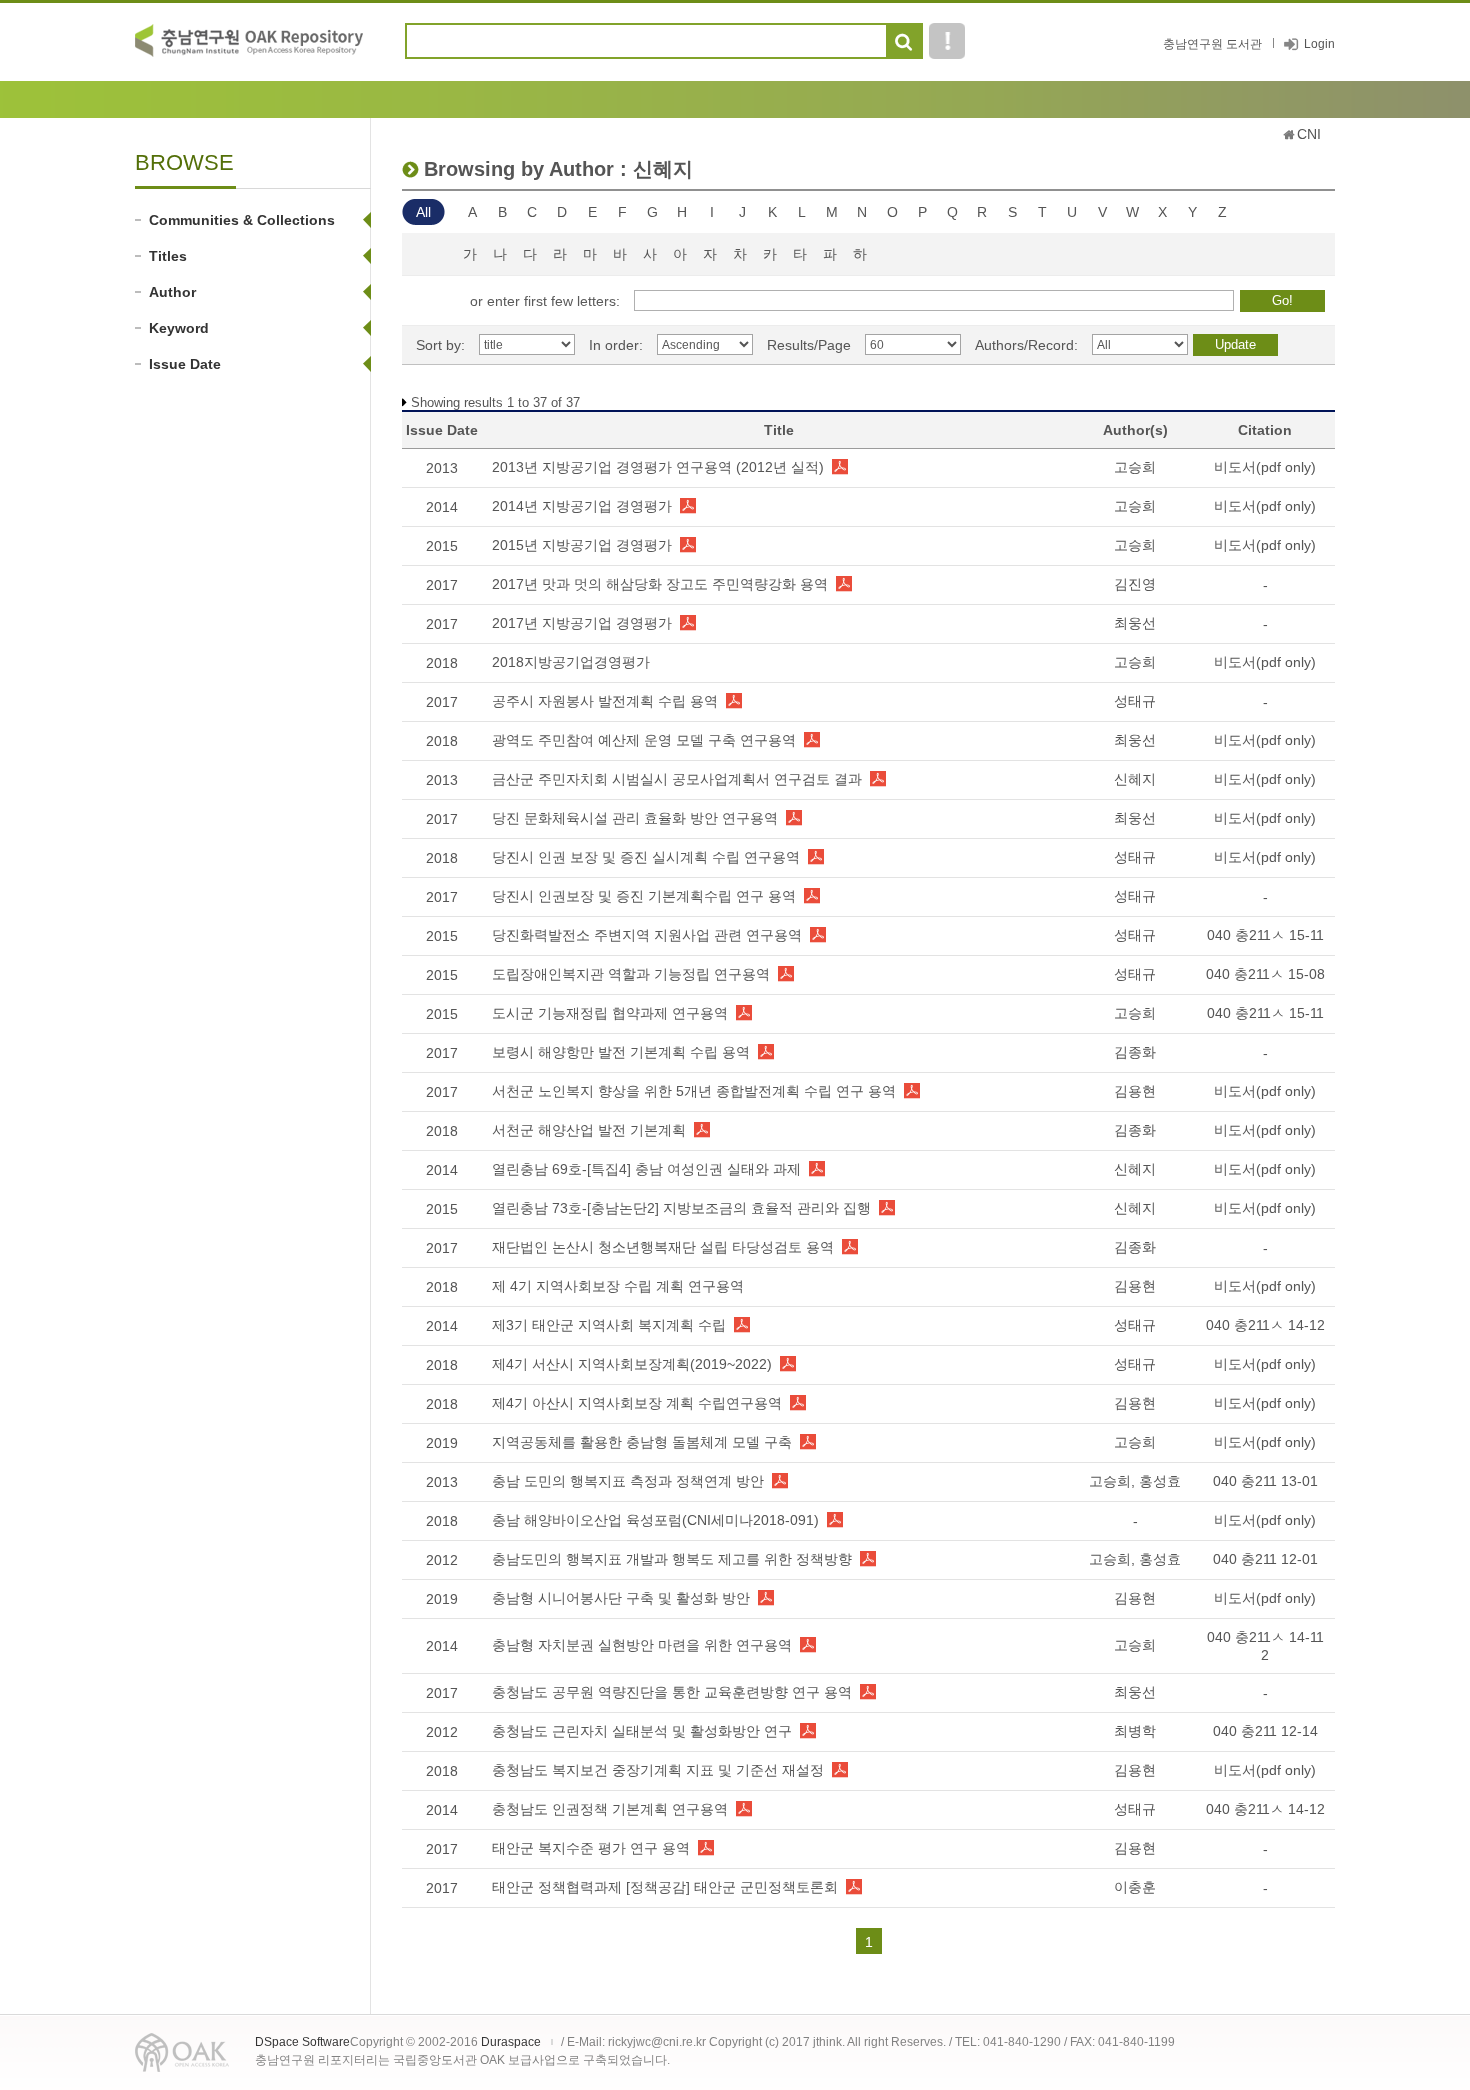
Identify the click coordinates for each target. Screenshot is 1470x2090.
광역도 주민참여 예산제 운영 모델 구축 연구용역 (644, 740)
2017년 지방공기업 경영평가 (582, 623)
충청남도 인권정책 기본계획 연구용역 (610, 1809)
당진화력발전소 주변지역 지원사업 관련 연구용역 (647, 935)
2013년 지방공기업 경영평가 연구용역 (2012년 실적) (658, 467)
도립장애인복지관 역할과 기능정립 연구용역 (631, 974)
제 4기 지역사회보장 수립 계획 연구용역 (618, 1286)
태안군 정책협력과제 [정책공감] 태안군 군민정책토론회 (665, 1887)
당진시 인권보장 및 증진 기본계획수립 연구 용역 (644, 896)
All (423, 212)
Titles (168, 256)
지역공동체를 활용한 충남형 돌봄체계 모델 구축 (642, 1442)
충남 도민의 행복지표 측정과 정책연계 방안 (628, 1481)
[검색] (903, 42)
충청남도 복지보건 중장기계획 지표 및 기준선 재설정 (658, 1770)
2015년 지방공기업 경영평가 (582, 545)
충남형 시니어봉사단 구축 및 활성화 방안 (621, 1598)
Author (172, 292)
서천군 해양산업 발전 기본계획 (589, 1130)
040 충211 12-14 (1265, 1731)
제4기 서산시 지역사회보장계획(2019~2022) (632, 1364)
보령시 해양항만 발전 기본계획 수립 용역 (621, 1052)
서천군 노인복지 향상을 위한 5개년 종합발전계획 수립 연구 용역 (694, 1091)
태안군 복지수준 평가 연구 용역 (591, 1848)
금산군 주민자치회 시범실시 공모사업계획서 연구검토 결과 (677, 779)
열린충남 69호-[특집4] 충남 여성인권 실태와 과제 (646, 1169)
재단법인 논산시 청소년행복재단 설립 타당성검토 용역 (663, 1247)
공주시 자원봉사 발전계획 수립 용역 (605, 701)
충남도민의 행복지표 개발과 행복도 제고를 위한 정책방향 (672, 1559)
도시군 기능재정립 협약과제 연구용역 (610, 1013)
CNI (1309, 134)
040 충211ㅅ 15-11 (1265, 935)
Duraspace (511, 2042)
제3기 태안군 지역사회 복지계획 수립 (609, 1325)
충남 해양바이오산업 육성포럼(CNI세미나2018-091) (655, 1520)
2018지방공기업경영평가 (571, 662)
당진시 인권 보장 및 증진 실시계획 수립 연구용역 (646, 857)
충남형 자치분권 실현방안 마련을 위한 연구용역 (642, 1645)
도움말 (947, 41)
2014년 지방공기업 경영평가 (582, 506)
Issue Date (185, 364)
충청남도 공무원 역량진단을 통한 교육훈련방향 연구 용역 (672, 1692)
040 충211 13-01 (1265, 1481)
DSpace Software (302, 2042)
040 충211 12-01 (1265, 1559)
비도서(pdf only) (1265, 467)
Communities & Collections (242, 220)
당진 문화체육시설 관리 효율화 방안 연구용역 (635, 818)
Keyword (179, 328)
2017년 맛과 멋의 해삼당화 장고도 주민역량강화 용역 (660, 584)
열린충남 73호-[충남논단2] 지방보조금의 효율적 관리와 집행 (681, 1208)
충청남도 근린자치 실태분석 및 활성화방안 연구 (642, 1731)
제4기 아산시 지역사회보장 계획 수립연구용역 (637, 1403)
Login (1319, 44)
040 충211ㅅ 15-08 (1265, 974)
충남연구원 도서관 (1212, 44)
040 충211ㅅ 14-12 (1265, 1325)
